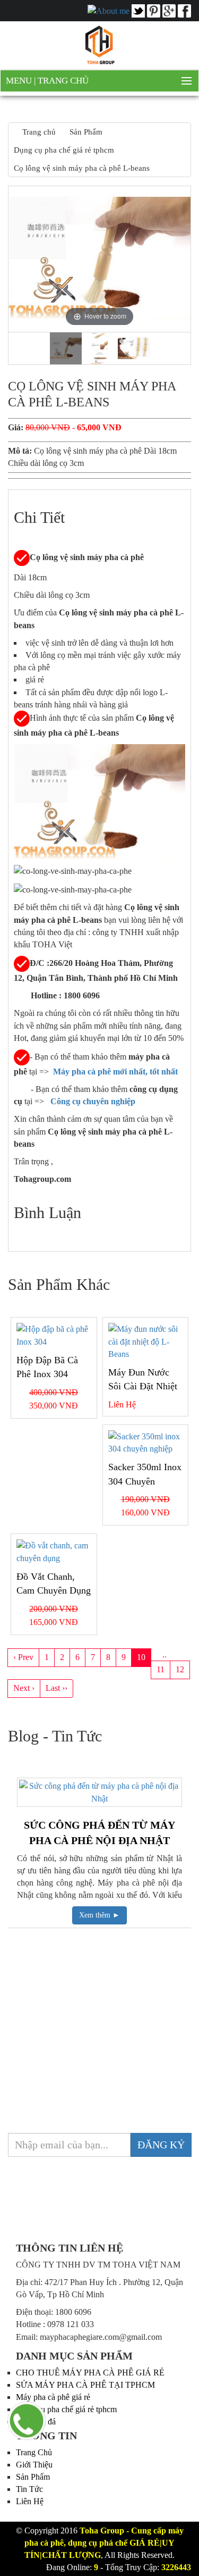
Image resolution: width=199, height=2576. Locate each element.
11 (161, 1669)
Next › (24, 1688)
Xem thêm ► (99, 1915)
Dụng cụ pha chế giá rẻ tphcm (66, 2409)
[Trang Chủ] (100, 44)
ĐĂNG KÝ (161, 2145)
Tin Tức (29, 2489)
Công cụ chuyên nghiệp (94, 1101)
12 (180, 1669)
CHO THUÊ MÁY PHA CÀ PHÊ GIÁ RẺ (90, 2373)
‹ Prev (23, 1657)
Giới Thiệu (34, 2465)
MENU (20, 81)
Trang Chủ (63, 81)
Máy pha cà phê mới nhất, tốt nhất (115, 1072)
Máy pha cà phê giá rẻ (53, 2397)
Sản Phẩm (33, 2477)
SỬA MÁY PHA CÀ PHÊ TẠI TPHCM (85, 2385)
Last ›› (57, 1688)
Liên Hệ (30, 2501)
